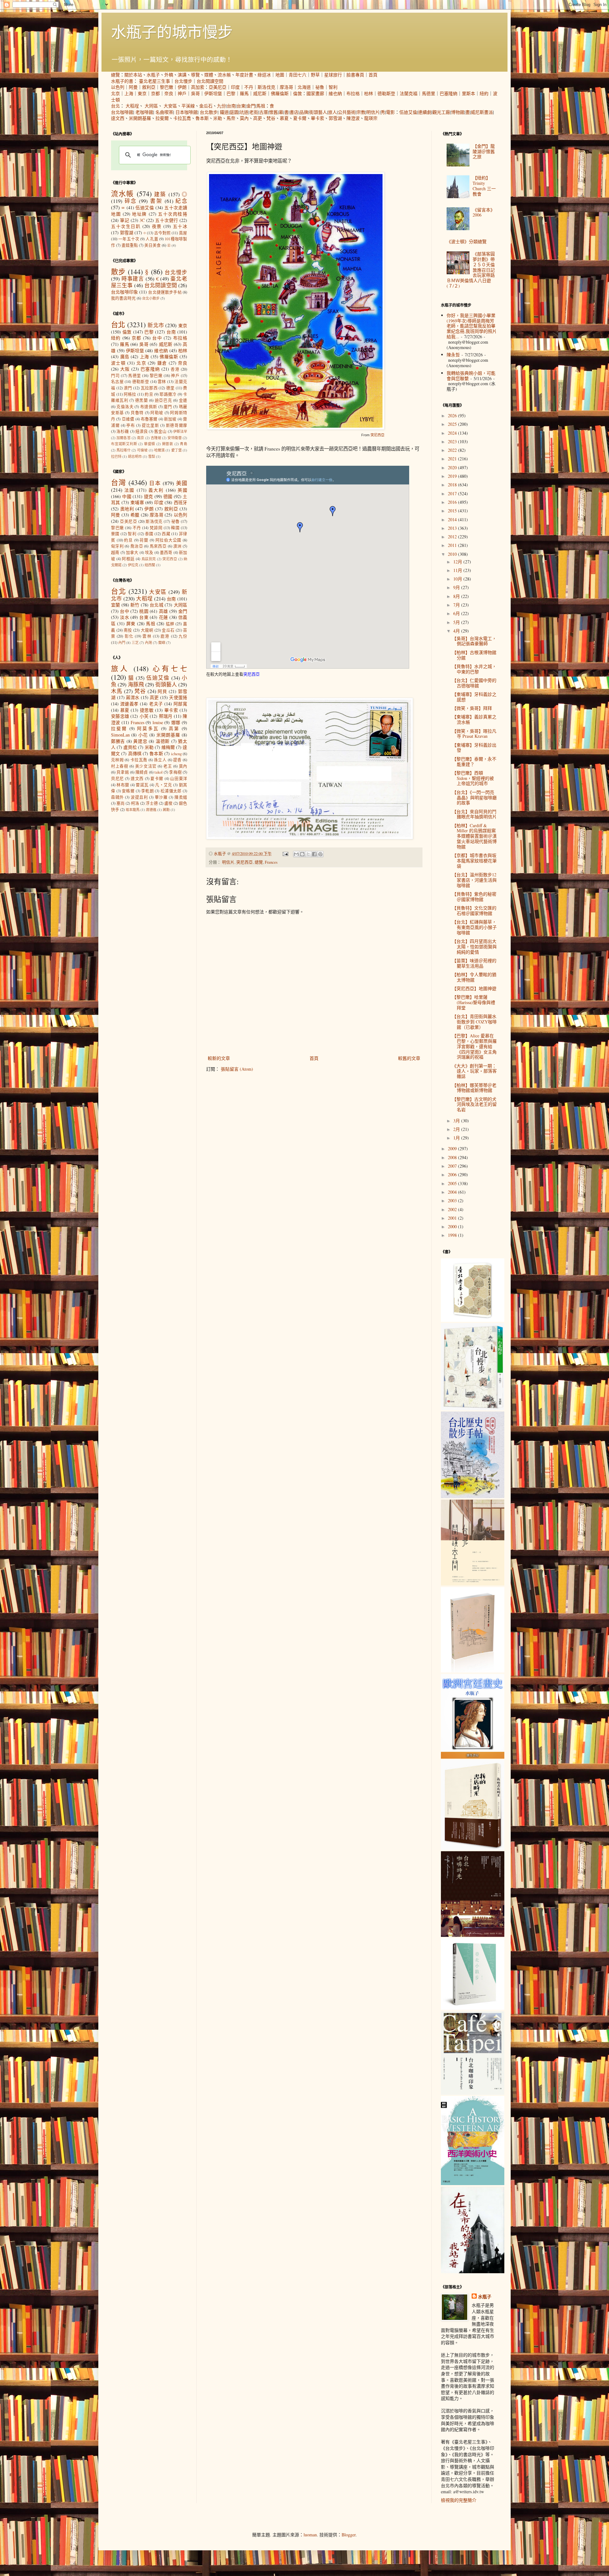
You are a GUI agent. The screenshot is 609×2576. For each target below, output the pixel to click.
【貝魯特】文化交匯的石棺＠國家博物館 (474, 911)
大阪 (125, 369)
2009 (453, 1148)
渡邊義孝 (129, 704)
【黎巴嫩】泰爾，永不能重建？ (474, 762)
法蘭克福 (409, 93)
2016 (453, 502)
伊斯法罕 (180, 431)
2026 (453, 415)
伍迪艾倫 (408, 112)
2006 (453, 1174)
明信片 (373, 112)
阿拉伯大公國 (169, 540)
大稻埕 (132, 106)
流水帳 (224, 75)
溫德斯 (163, 741)
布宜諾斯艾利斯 (124, 444)
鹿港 (165, 636)
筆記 (124, 220)
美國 (182, 483)
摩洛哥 (286, 87)
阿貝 (162, 691)
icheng (176, 754)
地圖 (280, 75)
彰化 (129, 636)
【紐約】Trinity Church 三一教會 (484, 186)
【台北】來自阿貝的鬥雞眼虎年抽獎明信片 (474, 814)
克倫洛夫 (125, 407)
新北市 (156, 325)
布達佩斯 (149, 407)
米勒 (218, 118)
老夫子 (156, 704)
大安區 (170, 106)
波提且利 (139, 797)
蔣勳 (166, 810)
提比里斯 (150, 425)
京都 (155, 93)
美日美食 (153, 245)
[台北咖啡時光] (473, 1935)
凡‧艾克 (164, 785)
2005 (453, 1183)
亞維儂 (128, 419)
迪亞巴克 (163, 400)
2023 (453, 441)
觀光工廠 (441, 112)
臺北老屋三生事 (154, 81)
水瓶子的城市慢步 (172, 31)
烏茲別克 (149, 559)
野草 (315, 75)
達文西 (118, 118)
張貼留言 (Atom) (237, 1069)
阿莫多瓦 (148, 728)
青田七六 (298, 75)
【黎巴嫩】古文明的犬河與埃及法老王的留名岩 (474, 1104)
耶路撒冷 (168, 394)
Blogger (349, 2535)
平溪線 (188, 106)
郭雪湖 (335, 118)
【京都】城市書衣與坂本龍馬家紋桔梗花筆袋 (474, 861)
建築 (160, 194)
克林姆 (117, 760)
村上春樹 (120, 766)
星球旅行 (333, 75)
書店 (294, 112)
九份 (221, 106)
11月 (458, 570)
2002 (453, 1209)
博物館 (458, 112)
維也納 (335, 93)
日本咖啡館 (187, 112)
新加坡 (170, 419)
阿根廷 (128, 559)
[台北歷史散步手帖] (473, 1496)
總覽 (115, 75)
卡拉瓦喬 (182, 118)
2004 (453, 1192)
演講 (182, 75)
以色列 (118, 87)
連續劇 (425, 112)
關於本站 (133, 75)
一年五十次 (129, 239)
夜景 (157, 226)
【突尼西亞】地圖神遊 (474, 988)
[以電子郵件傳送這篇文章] (296, 854)
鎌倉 (162, 363)
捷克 (149, 496)
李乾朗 (147, 791)
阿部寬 (180, 704)
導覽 (195, 75)
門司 (115, 376)
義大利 (156, 490)
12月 (458, 562)
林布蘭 (123, 785)
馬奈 (231, 118)
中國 (127, 496)
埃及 (149, 552)
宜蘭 (116, 605)
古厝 (264, 112)
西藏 (166, 534)
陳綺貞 (142, 772)
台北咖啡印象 (124, 292)
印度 (235, 87)
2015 (453, 511)
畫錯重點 (130, 245)
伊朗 (182, 87)
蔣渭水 (133, 697)
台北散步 (209, 112)
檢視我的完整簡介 (459, 2500)
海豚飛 (136, 684)
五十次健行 (167, 220)
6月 (457, 613)
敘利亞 (149, 87)
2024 (453, 433)
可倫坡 (142, 450)
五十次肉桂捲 (173, 214)
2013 (453, 528)
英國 (182, 490)
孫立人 (160, 760)
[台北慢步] (473, 1408)
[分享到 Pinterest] (320, 854)
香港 (175, 369)
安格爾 (128, 791)
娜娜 (176, 722)
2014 (453, 519)
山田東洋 (179, 779)
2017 (453, 493)
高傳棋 (135, 753)
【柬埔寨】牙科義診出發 (474, 748)
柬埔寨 (137, 502)
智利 (333, 87)
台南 (231, 106)
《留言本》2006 (484, 212)
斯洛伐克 (266, 87)
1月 (457, 1138)
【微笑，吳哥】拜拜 (472, 708)
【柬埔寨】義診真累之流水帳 (474, 719)
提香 (177, 760)
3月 (457, 1121)
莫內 (244, 118)
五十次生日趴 (126, 226)
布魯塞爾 (149, 419)
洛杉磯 (123, 431)
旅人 (332, 112)
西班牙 (181, 502)
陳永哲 (453, 355)
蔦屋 (183, 233)
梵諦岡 (156, 528)
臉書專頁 (355, 75)
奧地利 (127, 509)
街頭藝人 (318, 112)
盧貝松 (130, 747)
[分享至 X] (308, 854)
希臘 (135, 515)
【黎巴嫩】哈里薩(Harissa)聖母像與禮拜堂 (474, 1002)
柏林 (369, 93)
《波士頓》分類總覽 (467, 241)
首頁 (373, 75)
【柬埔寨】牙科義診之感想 (474, 697)
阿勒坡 (157, 413)
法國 (129, 490)
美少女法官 (146, 766)
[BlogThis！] (302, 854)
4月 (457, 631)
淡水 (124, 617)
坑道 (244, 112)
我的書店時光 (123, 298)
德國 (168, 496)
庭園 (234, 112)
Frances (271, 862)
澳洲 (177, 546)
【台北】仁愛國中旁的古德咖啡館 (474, 683)
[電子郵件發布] (285, 854)
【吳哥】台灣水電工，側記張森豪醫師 (474, 641)
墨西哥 (166, 552)
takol (159, 772)
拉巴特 (116, 456)
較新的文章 (219, 1058)
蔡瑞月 (166, 716)
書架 (156, 201)
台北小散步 (151, 298)
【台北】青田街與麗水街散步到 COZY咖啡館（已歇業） (474, 1022)
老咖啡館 (144, 112)
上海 (129, 93)
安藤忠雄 (120, 716)
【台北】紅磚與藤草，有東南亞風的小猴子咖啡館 (474, 927)
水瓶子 (153, 75)
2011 (453, 545)
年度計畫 (244, 75)
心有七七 (170, 668)
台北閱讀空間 (210, 81)
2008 (453, 1157)
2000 (453, 1226)
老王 (168, 766)
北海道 (304, 87)
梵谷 (271, 118)
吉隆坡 (156, 438)
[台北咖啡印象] (473, 2093)
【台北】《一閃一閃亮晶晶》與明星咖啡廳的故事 (474, 798)
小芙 (144, 716)
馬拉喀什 (124, 450)
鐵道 (224, 112)
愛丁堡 (177, 450)
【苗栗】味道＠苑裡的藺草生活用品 (474, 963)
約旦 (149, 394)
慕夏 (284, 118)
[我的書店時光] (473, 1848)
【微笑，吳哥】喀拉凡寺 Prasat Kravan (474, 734)
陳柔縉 (181, 797)
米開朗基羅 (140, 118)
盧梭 (168, 803)
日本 (155, 483)
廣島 (125, 357)
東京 (142, 93)
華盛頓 (150, 444)
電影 (390, 112)
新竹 (135, 605)
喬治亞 (137, 546)
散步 (118, 271)
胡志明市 (135, 456)
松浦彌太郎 (171, 791)
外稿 (169, 75)
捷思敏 (147, 710)
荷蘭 (144, 540)
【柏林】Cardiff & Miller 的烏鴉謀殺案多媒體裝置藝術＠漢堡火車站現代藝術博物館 (474, 836)
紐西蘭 (150, 565)
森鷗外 (118, 797)
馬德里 (429, 93)
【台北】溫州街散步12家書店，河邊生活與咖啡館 (474, 880)
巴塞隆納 (449, 93)
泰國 (149, 534)
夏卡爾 (300, 118)
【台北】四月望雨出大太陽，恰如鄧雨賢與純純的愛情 (474, 947)
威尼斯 (260, 93)
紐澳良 (142, 431)
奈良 (169, 93)
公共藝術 (347, 112)
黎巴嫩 (167, 87)
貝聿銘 (123, 772)
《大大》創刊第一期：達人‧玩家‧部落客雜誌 (474, 1071)
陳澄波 (353, 118)
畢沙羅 (161, 797)
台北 (115, 106)
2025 (453, 424)
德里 (170, 388)
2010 (453, 554)
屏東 (131, 623)
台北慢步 (183, 81)
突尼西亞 (377, 435)
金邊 (183, 400)
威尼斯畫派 (482, 112)
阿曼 (133, 87)
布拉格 (353, 93)
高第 (174, 728)
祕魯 (320, 87)
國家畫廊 (315, 93)
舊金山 (160, 431)
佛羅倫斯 (280, 93)
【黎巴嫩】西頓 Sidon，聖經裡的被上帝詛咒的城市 (473, 778)
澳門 (128, 388)
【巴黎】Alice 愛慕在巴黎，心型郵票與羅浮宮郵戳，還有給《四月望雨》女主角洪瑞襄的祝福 (474, 1046)
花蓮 (164, 617)
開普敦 (168, 444)
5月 (457, 622)
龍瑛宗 (371, 118)
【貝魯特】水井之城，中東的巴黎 (474, 669)
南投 (128, 630)
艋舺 (170, 624)
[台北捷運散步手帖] (473, 1671)
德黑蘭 (142, 400)
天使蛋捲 (178, 697)
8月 (457, 596)
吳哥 (195, 93)
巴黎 (231, 93)
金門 (251, 106)
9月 (457, 587)
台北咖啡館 (122, 112)
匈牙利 (117, 546)
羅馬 (244, 93)
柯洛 (135, 803)
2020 (453, 467)
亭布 (131, 425)
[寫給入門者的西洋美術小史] (473, 2183)
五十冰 (180, 226)
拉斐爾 (162, 118)
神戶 (182, 93)
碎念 (131, 201)
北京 (115, 93)
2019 (453, 476)
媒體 (209, 75)
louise (158, 722)
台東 (241, 106)
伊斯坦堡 (213, 93)
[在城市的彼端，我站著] (473, 2271)
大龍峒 (147, 630)
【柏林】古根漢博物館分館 (474, 655)
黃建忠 (140, 741)
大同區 (151, 106)
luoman (310, 2535)
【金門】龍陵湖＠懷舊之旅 (484, 151)
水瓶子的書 (122, 81)
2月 (457, 1129)
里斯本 (468, 93)
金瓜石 (206, 106)
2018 (453, 485)
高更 (258, 118)
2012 (453, 537)
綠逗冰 (264, 75)
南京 (141, 438)
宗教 (361, 112)
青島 (183, 444)
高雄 (164, 611)
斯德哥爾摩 (177, 425)
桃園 (144, 611)
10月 (458, 579)
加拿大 (132, 552)
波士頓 (118, 363)
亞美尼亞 (218, 87)
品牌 (304, 112)
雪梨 (152, 456)
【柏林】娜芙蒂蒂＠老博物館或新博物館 (474, 1088)
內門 (122, 642)
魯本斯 (202, 118)
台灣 (118, 482)
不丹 (249, 87)
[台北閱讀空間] (473, 1584)
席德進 (151, 810)
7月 (457, 605)
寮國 (115, 534)
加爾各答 (124, 438)
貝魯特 (137, 413)
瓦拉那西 (149, 388)
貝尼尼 (118, 779)
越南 (115, 552)
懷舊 (273, 112)
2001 (453, 1218)
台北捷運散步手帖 (165, 292)
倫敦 (298, 93)
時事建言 (133, 279)
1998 (453, 1235)
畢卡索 (318, 118)
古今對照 (162, 233)
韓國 (175, 528)
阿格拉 (130, 394)
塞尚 (121, 803)
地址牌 (139, 214)
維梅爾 (168, 747)
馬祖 (261, 106)
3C (142, 220)
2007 (453, 1166)
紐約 (484, 93)
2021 (453, 459)
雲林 (162, 382)
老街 (254, 112)
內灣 (148, 642)
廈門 (168, 407)
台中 (157, 338)
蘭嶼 (162, 642)
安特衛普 (175, 438)
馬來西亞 (158, 546)
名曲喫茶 (164, 112)
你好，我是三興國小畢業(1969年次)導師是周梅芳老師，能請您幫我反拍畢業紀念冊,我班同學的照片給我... (472, 326)
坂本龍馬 (133, 810)
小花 (143, 735)
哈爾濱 (159, 450)
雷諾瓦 (142, 785)
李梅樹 (175, 772)
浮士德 (152, 803)
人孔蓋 (152, 239)
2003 (453, 1200)
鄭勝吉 (118, 741)
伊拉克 (133, 565)
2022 (453, 450)
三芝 (135, 642)
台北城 (157, 605)
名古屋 (117, 382)
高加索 (198, 87)
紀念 (181, 201)
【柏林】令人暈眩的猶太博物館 (474, 977)
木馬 (117, 691)
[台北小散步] (473, 2008)
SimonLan (120, 735)
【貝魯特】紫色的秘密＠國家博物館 (474, 897)
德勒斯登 (386, 93)
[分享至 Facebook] (314, 854)
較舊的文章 (409, 1058)
